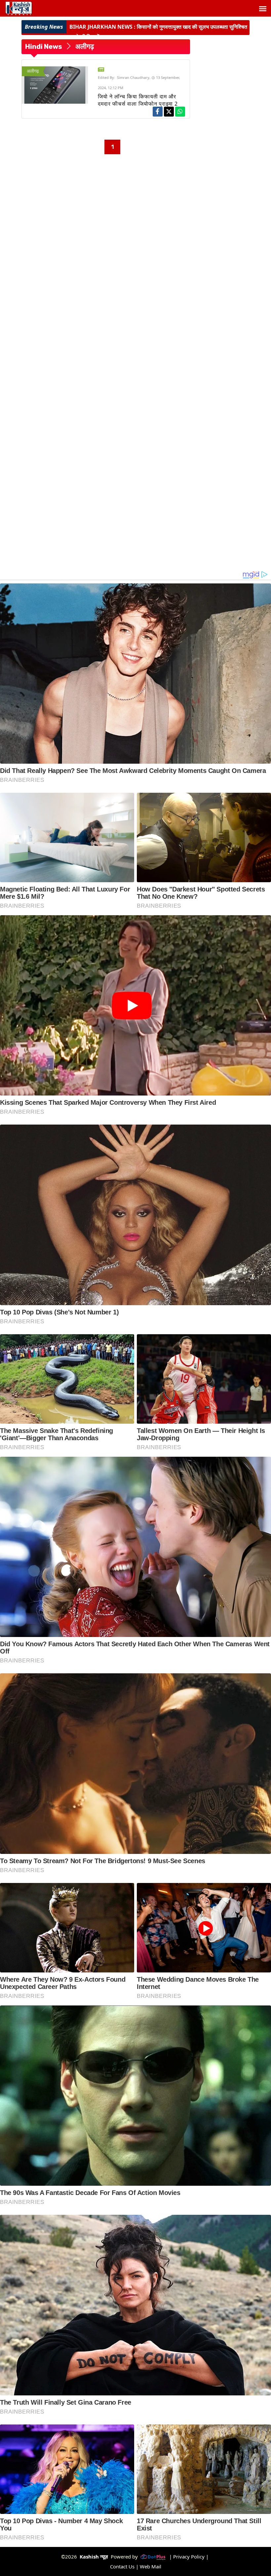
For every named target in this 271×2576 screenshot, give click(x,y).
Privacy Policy (189, 2557)
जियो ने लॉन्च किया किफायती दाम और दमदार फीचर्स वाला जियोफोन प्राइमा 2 (138, 100)
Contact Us (122, 2566)
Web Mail (151, 2566)
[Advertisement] (106, 200)
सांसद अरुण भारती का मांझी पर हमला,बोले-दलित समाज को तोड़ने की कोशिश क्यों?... (157, 32)
